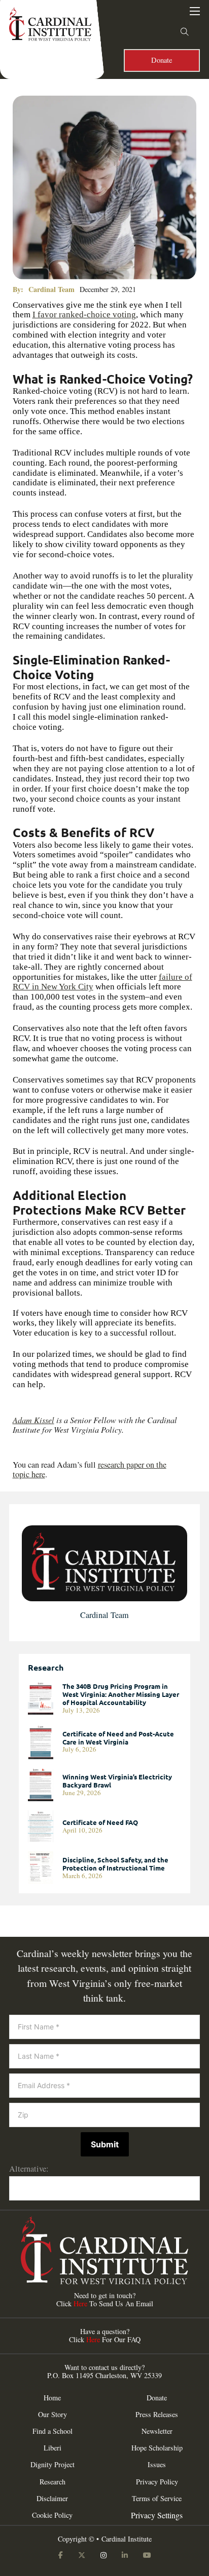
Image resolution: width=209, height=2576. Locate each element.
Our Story (53, 2415)
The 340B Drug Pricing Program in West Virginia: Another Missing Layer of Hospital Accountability (121, 1694)
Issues (157, 2465)
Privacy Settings (157, 2515)
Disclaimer (52, 2499)
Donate (162, 60)
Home (52, 2398)
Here (80, 2303)
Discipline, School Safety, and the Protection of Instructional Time (115, 1864)
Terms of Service (157, 2499)
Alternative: (29, 2169)
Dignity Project (53, 2465)
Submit (105, 2144)
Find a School (53, 2431)
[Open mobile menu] (195, 11)
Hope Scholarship (157, 2448)
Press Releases (157, 2415)
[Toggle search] (185, 32)
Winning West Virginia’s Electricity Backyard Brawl (117, 1781)
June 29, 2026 (82, 1793)
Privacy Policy (157, 2482)
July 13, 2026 (81, 1710)
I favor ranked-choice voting (84, 315)
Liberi (53, 2448)
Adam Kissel (33, 1420)
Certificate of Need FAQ (100, 1822)
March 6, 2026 (82, 1876)
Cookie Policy (52, 2515)
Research (53, 2482)
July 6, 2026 (79, 1749)
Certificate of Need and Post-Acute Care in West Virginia (118, 1738)
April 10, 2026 (82, 1830)
